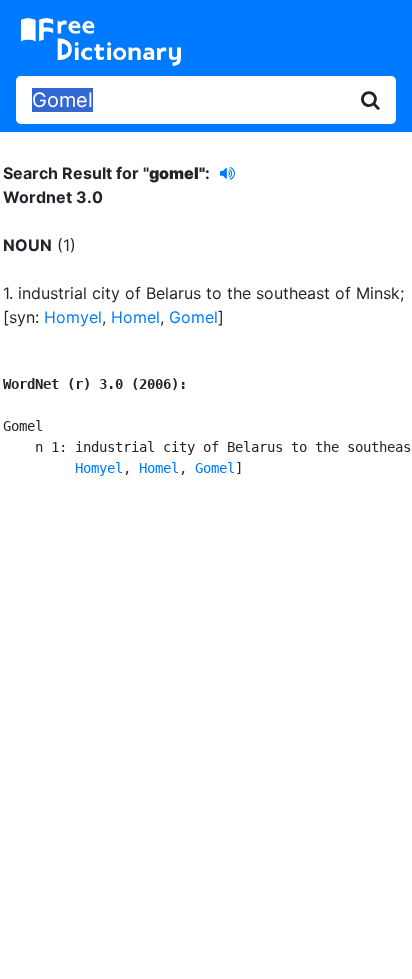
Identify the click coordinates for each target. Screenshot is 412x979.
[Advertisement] (206, 725)
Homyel (73, 317)
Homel (135, 317)
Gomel (193, 317)
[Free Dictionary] (101, 42)
